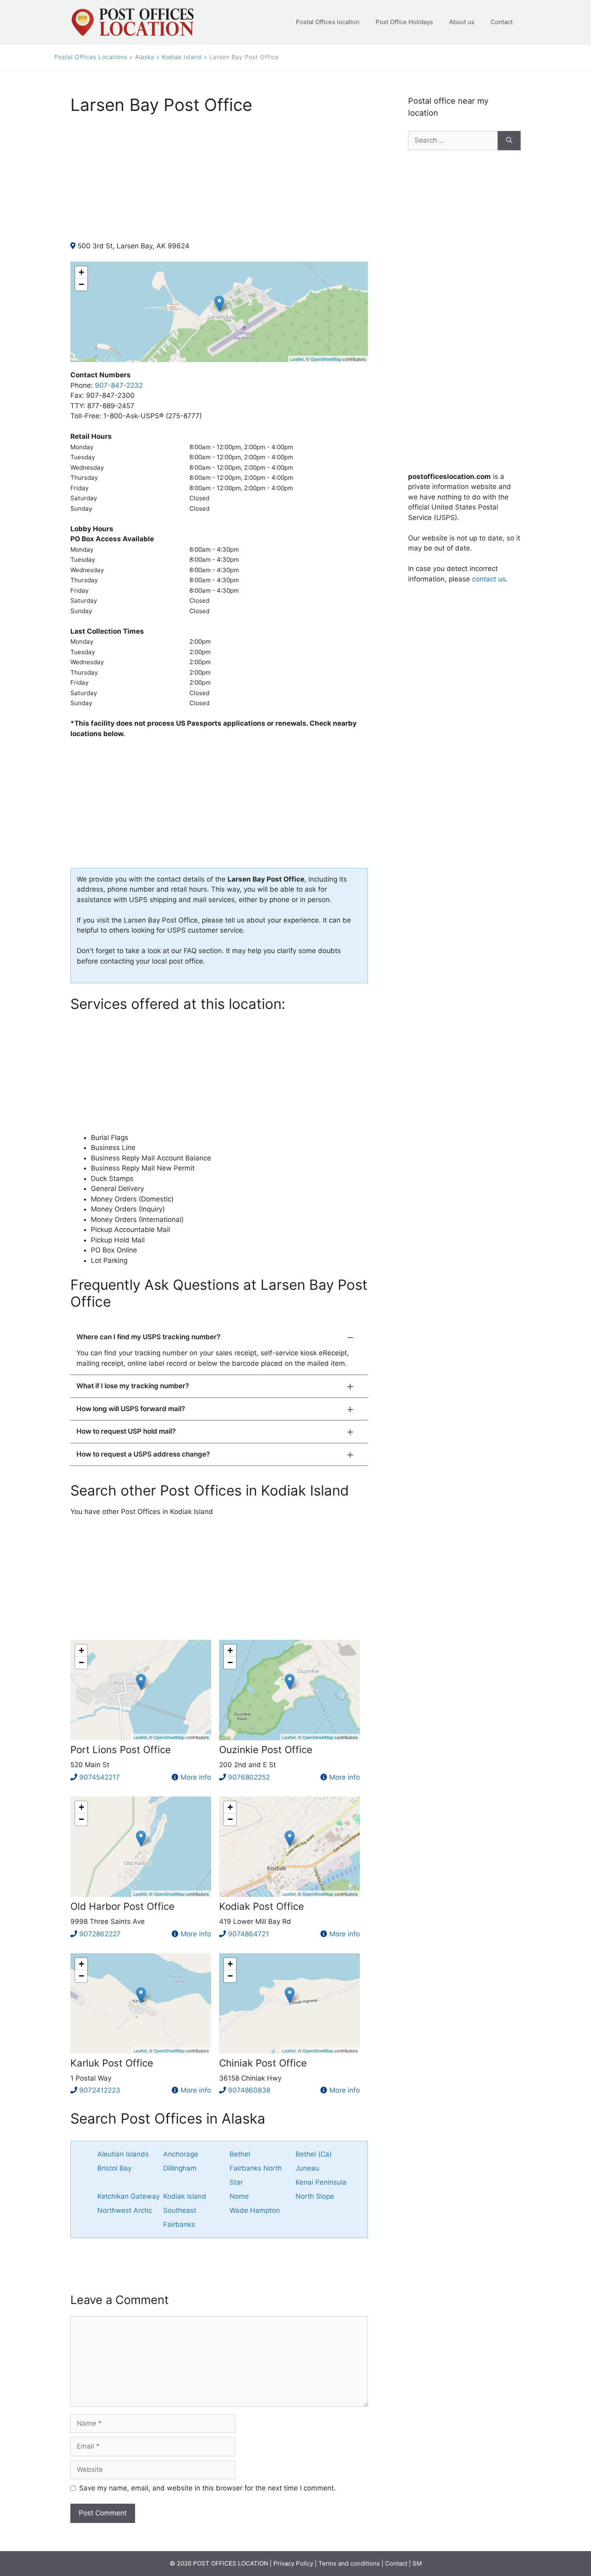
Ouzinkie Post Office (266, 1750)
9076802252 (249, 1777)
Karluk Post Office (112, 2063)
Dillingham (180, 2168)
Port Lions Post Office (121, 1750)
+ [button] (81, 272)
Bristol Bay (114, 2168)
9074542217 (100, 1777)
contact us (489, 579)
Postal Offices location (328, 22)
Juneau (307, 2168)
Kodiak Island (182, 57)
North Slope (315, 2196)
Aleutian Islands (123, 2154)
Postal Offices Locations (91, 57)
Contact (502, 22)
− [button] (81, 284)
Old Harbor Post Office (122, 1906)
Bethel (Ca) (314, 2154)
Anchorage (181, 2154)
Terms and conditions (349, 2563)
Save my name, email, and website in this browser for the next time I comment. (207, 2488)
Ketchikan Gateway (128, 2196)
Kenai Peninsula (321, 2182)
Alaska (145, 57)
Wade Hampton (255, 2210)
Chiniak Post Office (263, 2063)
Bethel (240, 2154)
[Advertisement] (219, 185)
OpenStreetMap (326, 359)
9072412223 (100, 2090)
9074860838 (249, 2090)
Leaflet (297, 359)
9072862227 (100, 1934)
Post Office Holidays (404, 22)
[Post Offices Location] (132, 22)
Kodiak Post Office (262, 1906)
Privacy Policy (293, 2563)
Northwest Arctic (125, 2210)
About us (462, 22)
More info (196, 1777)
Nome (239, 2196)
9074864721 (248, 1934)
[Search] (509, 141)
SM (417, 2563)
